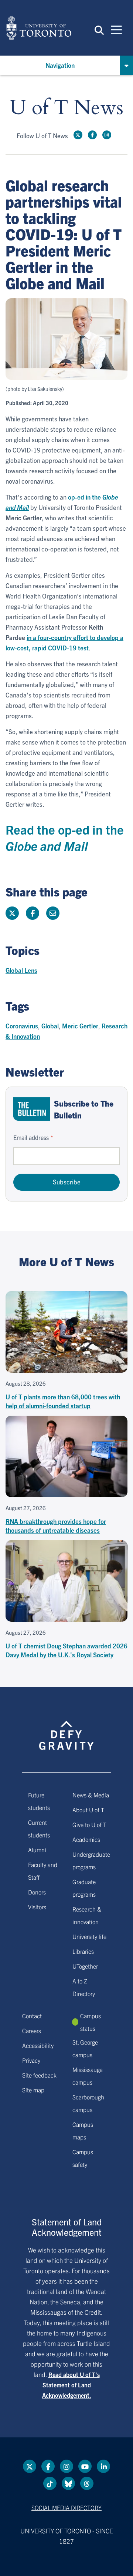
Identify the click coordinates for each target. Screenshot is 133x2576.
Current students (39, 1829)
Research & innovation (87, 1915)
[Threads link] (87, 2483)
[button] (99, 30)
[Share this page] (53, 913)
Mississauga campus (88, 2076)
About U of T (88, 1810)
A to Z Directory (84, 1987)
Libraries (83, 1951)
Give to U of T (89, 1824)
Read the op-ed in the (65, 837)
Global (50, 1026)
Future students (39, 1801)
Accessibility (38, 2045)
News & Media (91, 1795)
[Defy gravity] (66, 1728)
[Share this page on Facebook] (33, 913)
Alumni (37, 1850)
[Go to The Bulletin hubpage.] (32, 1109)
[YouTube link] (85, 2466)
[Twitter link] (78, 135)
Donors (37, 1892)
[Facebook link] (92, 135)
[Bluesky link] (68, 2483)
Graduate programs (84, 1888)
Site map (33, 2090)
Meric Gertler (80, 1026)
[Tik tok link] (50, 2483)
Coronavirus (22, 1026)
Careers (32, 2030)
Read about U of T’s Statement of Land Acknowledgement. (71, 2385)
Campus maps (83, 2131)
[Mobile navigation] (116, 29)
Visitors (37, 1907)
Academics (86, 1839)
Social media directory (66, 2507)
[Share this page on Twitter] (12, 913)
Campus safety (83, 2158)
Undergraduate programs (91, 1860)
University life (89, 1936)
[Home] (39, 28)
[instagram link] (107, 135)
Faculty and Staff (43, 1871)
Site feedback (39, 2075)
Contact (32, 2016)
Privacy (31, 2060)
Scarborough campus (88, 2103)
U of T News (66, 108)
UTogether (85, 1966)
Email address (31, 1137)
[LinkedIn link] (103, 2466)
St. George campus (85, 2048)
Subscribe (67, 1182)
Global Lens (21, 970)
